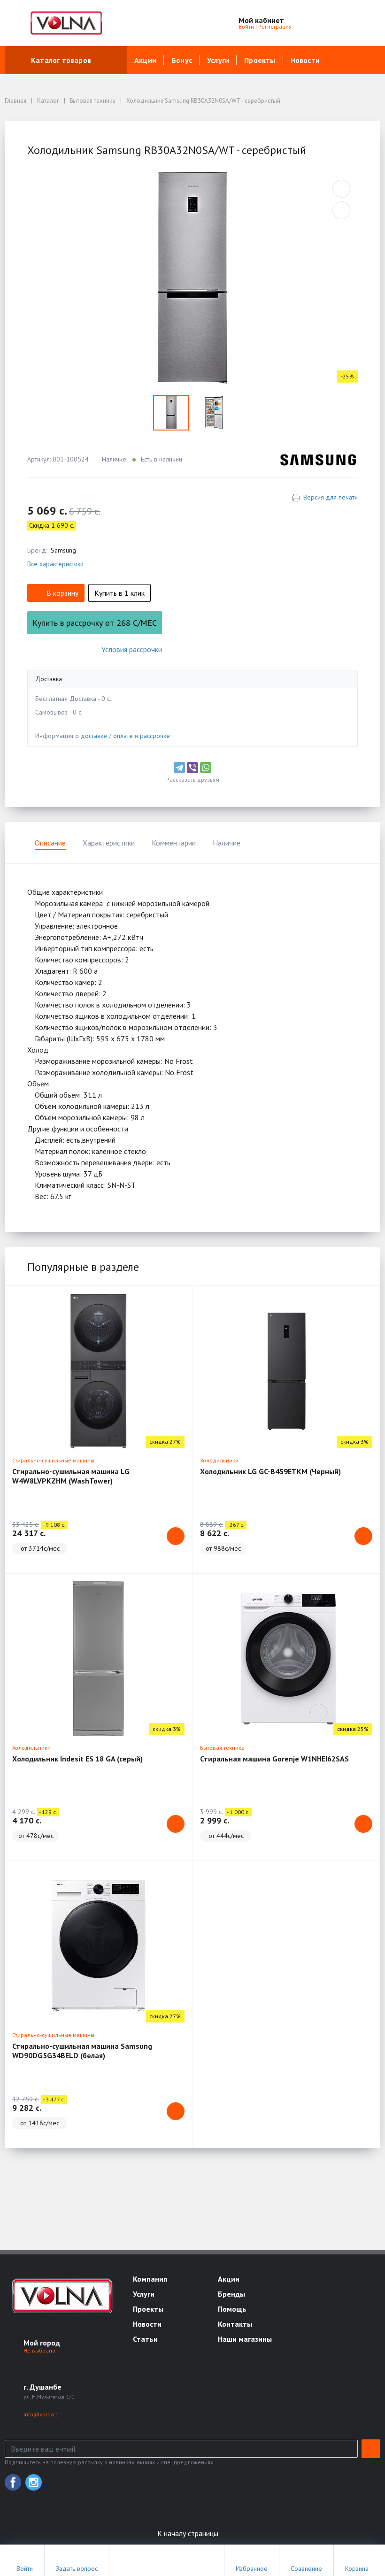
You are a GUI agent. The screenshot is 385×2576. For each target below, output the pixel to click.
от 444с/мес (226, 1836)
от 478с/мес (36, 1836)
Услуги (218, 60)
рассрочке (155, 736)
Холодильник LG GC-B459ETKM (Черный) (270, 1471)
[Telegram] (179, 768)
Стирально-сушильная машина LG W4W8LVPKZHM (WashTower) (71, 1476)
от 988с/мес (223, 1548)
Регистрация (275, 27)
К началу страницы (189, 2533)
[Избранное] (322, 23)
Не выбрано (40, 2350)
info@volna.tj (41, 2414)
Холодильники (219, 1460)
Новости (305, 60)
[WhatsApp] (206, 768)
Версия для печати (331, 497)
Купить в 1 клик (119, 593)
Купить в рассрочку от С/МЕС (95, 623)
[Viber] (192, 768)
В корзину (62, 593)
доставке (94, 736)
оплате (123, 736)
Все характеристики (55, 564)
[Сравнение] (343, 23)
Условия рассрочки (132, 649)
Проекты (260, 60)
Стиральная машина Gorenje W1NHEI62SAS (274, 1759)
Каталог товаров (61, 60)
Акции (145, 60)
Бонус (182, 60)
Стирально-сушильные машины (53, 1460)
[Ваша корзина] (365, 23)
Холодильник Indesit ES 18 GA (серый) (77, 1759)
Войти (246, 27)
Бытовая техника (222, 1748)
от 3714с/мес (40, 1548)
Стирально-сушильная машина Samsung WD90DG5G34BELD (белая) (82, 2051)
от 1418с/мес (40, 2123)
